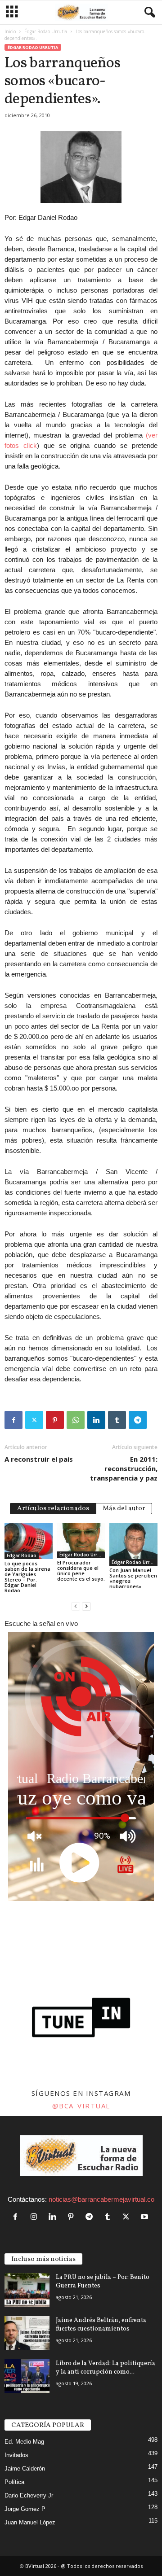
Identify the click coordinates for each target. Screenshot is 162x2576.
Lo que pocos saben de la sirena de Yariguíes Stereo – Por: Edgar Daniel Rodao (27, 1577)
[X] (34, 1420)
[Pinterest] (55, 1420)
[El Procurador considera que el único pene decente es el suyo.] (81, 1541)
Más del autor (124, 1509)
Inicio (10, 31)
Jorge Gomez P (25, 2509)
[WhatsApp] (76, 1420)
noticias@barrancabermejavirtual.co (101, 2199)
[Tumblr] (117, 1420)
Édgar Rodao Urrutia (46, 31)
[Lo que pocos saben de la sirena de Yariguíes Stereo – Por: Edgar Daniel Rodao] (29, 1541)
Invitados (16, 2455)
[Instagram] (36, 2217)
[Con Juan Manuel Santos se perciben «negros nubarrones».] (133, 1544)
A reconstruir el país (39, 1459)
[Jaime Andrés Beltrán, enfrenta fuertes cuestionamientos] (27, 2333)
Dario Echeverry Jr (29, 2495)
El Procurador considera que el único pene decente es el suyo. (81, 1571)
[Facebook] (13, 1420)
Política (14, 2482)
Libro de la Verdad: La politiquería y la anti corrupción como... (106, 2368)
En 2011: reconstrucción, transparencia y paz (124, 1468)
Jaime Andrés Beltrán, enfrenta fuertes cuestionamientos (101, 2325)
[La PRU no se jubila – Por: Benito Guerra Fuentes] (27, 2290)
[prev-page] (76, 1606)
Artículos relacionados (53, 1509)
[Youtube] (146, 2217)
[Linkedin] (96, 1420)
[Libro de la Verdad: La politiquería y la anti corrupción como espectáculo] (27, 2376)
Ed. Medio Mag (24, 2442)
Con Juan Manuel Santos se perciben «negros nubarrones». (133, 1578)
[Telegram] (138, 1420)
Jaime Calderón (25, 2469)
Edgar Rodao (22, 1555)
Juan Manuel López (30, 2522)
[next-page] (86, 1606)
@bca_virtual (81, 2106)
